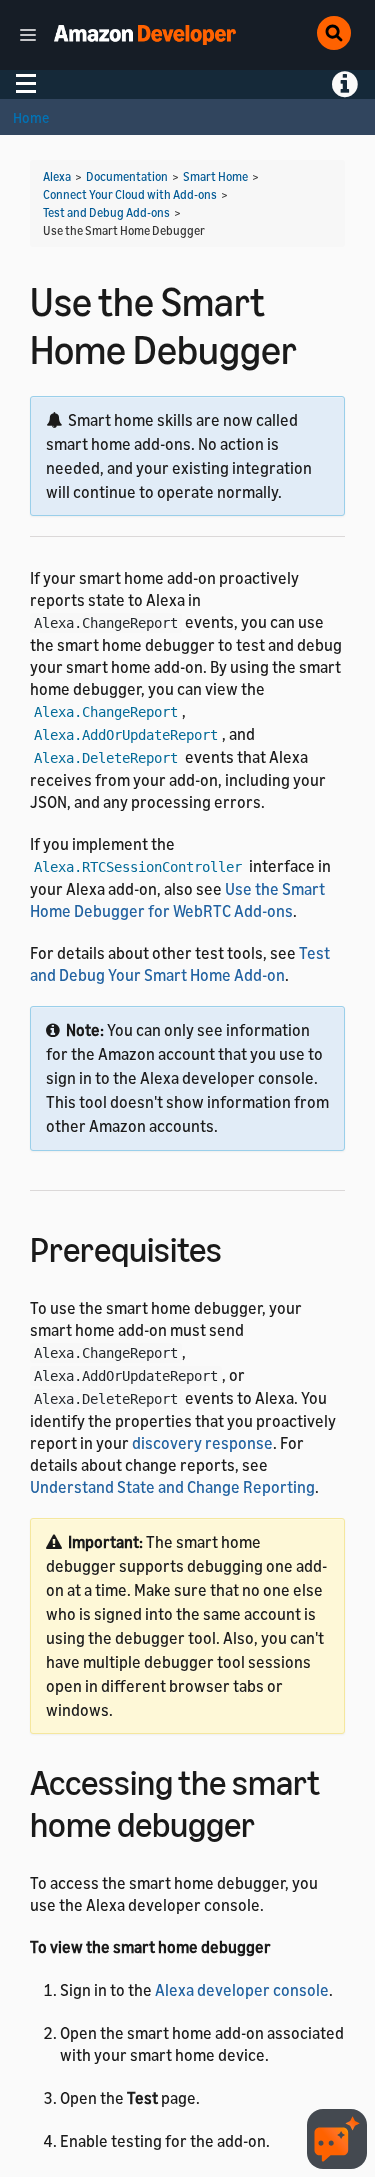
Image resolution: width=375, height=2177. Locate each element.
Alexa (57, 176)
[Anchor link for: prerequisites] (239, 1246)
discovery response (202, 1443)
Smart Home (215, 176)
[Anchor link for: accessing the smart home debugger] (272, 1821)
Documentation (127, 176)
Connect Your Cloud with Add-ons (130, 194)
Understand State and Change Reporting (172, 1487)
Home (31, 117)
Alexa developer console (242, 1990)
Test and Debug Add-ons (106, 212)
